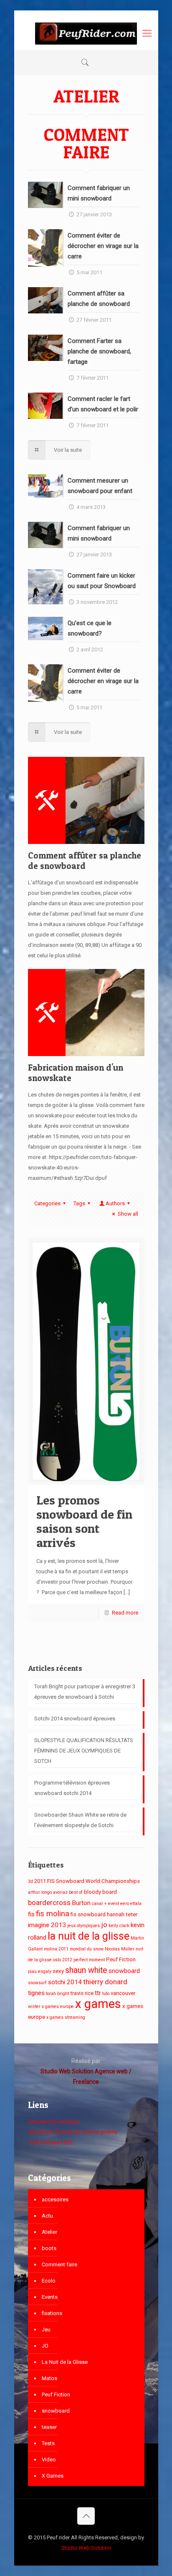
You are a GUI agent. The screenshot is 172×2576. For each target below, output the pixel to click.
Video (49, 2460)
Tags (79, 1203)
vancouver (123, 1993)
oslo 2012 (63, 1960)
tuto (106, 1994)
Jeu (46, 2329)
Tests (48, 2443)
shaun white (86, 1970)
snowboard (124, 1971)
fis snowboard (88, 1914)
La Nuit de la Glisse (65, 2362)
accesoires (55, 2199)
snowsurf (37, 1983)
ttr (98, 1993)
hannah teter (122, 1914)
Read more (125, 1613)
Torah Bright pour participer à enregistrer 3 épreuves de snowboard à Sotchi (85, 1692)
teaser (49, 2427)
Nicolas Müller (120, 1949)
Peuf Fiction (121, 1959)
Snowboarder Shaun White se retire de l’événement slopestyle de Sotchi (80, 1820)
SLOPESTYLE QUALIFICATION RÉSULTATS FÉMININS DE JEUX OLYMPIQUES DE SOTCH (84, 1751)
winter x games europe (51, 2006)
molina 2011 (56, 1949)
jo (104, 1925)
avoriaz (60, 1892)
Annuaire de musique (53, 2122)
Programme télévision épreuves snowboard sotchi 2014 (72, 1788)
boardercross (49, 1903)
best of (76, 1892)
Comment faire (59, 2264)
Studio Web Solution (86, 2548)
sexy (58, 1971)
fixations (52, 2313)
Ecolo (49, 2281)
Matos (49, 2378)
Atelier (49, 2232)
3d (30, 1881)
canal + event (105, 1904)
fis (31, 1914)
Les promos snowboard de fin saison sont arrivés (84, 1521)
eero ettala (131, 1904)
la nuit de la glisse (89, 1936)
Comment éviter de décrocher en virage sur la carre (103, 246)
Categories (47, 1203)
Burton (81, 1903)
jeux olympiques (83, 1926)
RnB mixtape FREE (51, 2142)
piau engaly (40, 1971)
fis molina (53, 1914)
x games (98, 2004)
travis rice (82, 1993)
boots (49, 2248)
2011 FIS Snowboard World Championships (87, 1881)
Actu (47, 2216)
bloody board (100, 1892)
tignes (36, 1993)
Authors (115, 1203)
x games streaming (66, 2017)
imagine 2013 (47, 1925)
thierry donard (105, 1982)
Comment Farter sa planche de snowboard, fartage (99, 351)
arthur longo (40, 1892)
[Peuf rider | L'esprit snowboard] (86, 33)
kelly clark (119, 1926)
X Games (53, 2476)
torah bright (57, 1994)
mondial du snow (87, 1949)
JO (45, 2346)
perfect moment (89, 1960)
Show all (128, 1214)
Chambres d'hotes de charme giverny (73, 2132)
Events (50, 2297)
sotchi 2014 (65, 1982)
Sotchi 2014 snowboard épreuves (75, 1719)
